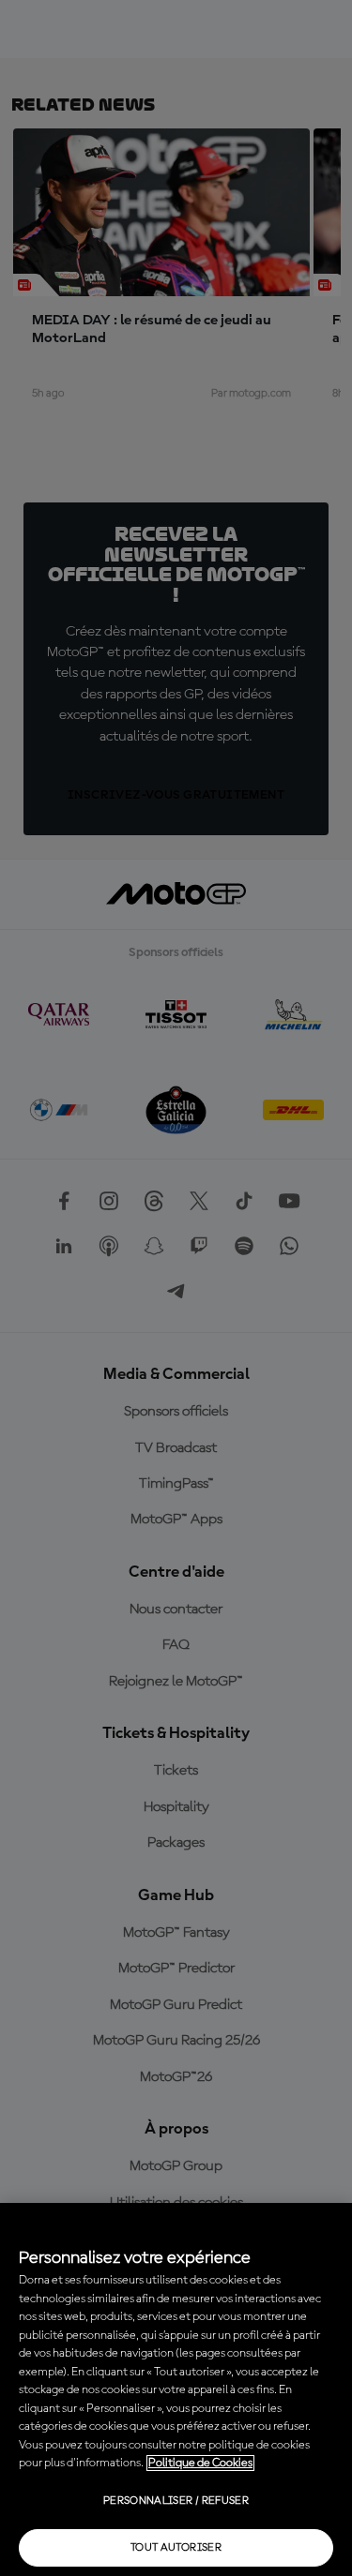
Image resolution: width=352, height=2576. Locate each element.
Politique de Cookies (200, 2463)
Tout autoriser (176, 2548)
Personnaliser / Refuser (176, 2501)
